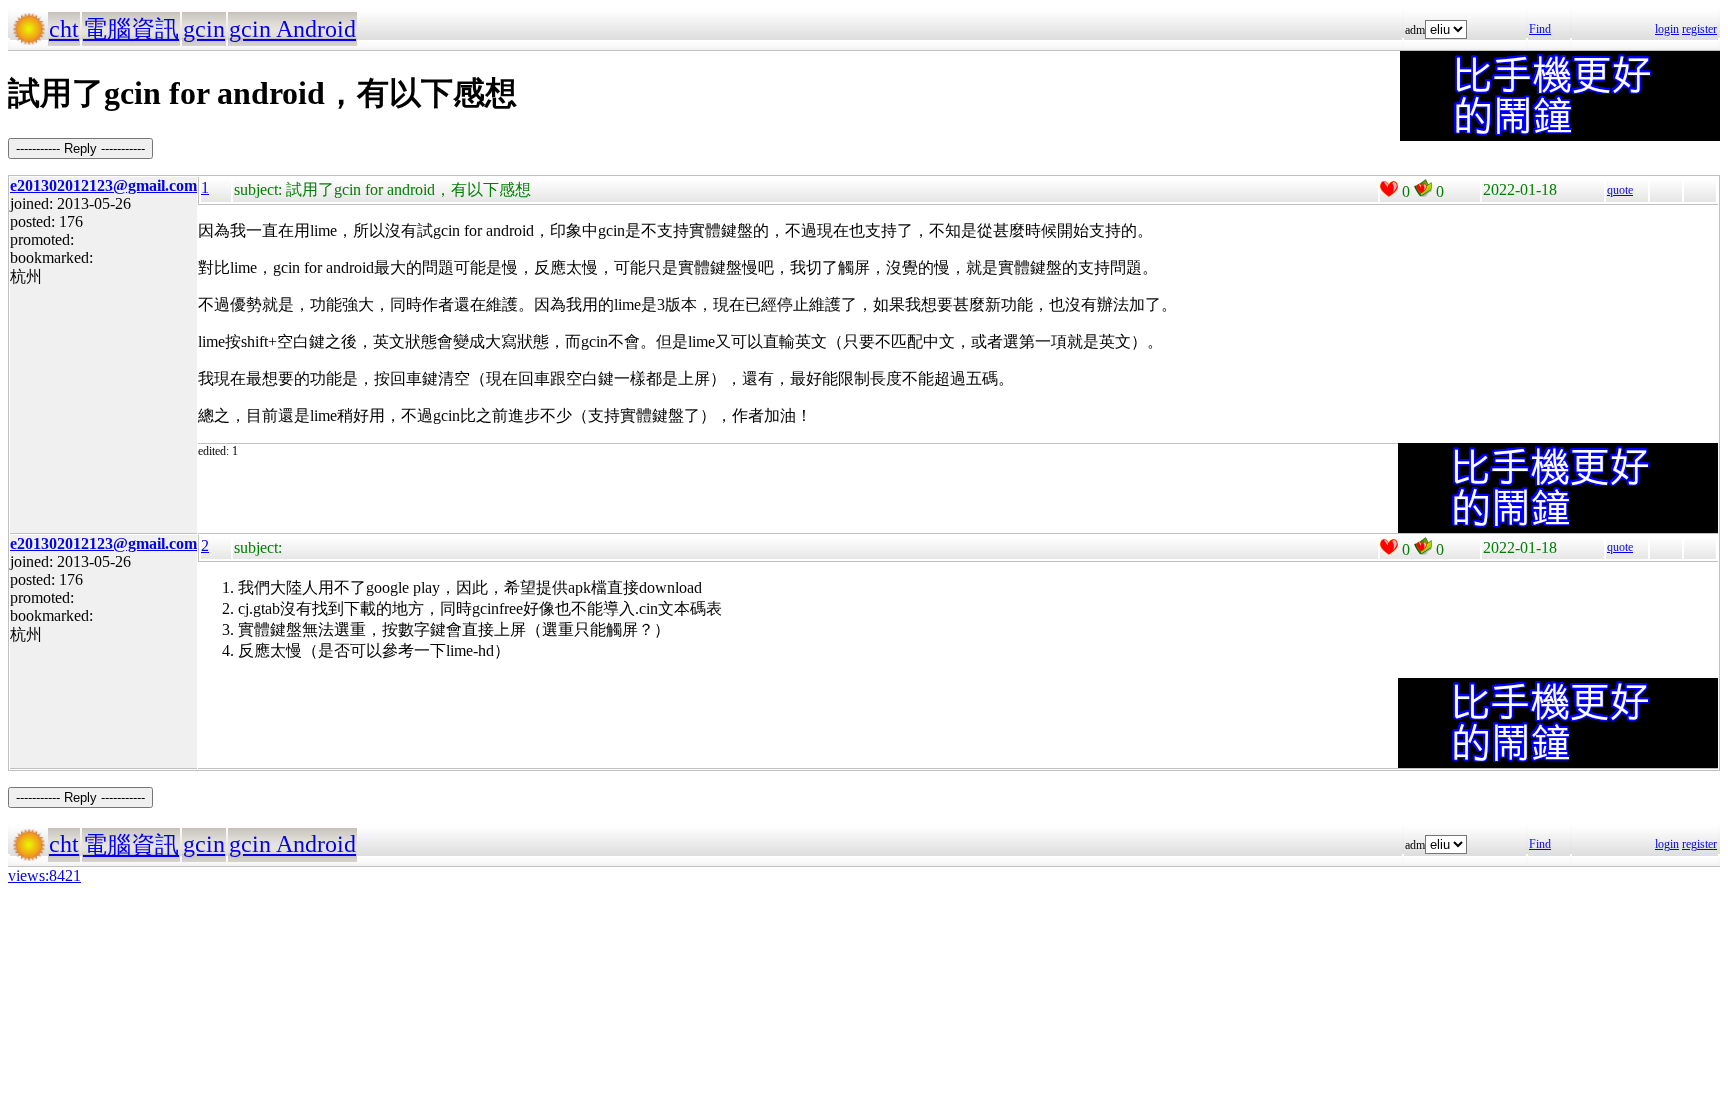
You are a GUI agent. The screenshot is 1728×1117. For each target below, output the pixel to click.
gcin (204, 29)
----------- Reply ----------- (80, 148)
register (1699, 29)
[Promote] (1389, 189)
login (1667, 29)
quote (1620, 190)
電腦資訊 (131, 29)
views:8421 (44, 875)
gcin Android (292, 29)
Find (1540, 29)
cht (64, 29)
